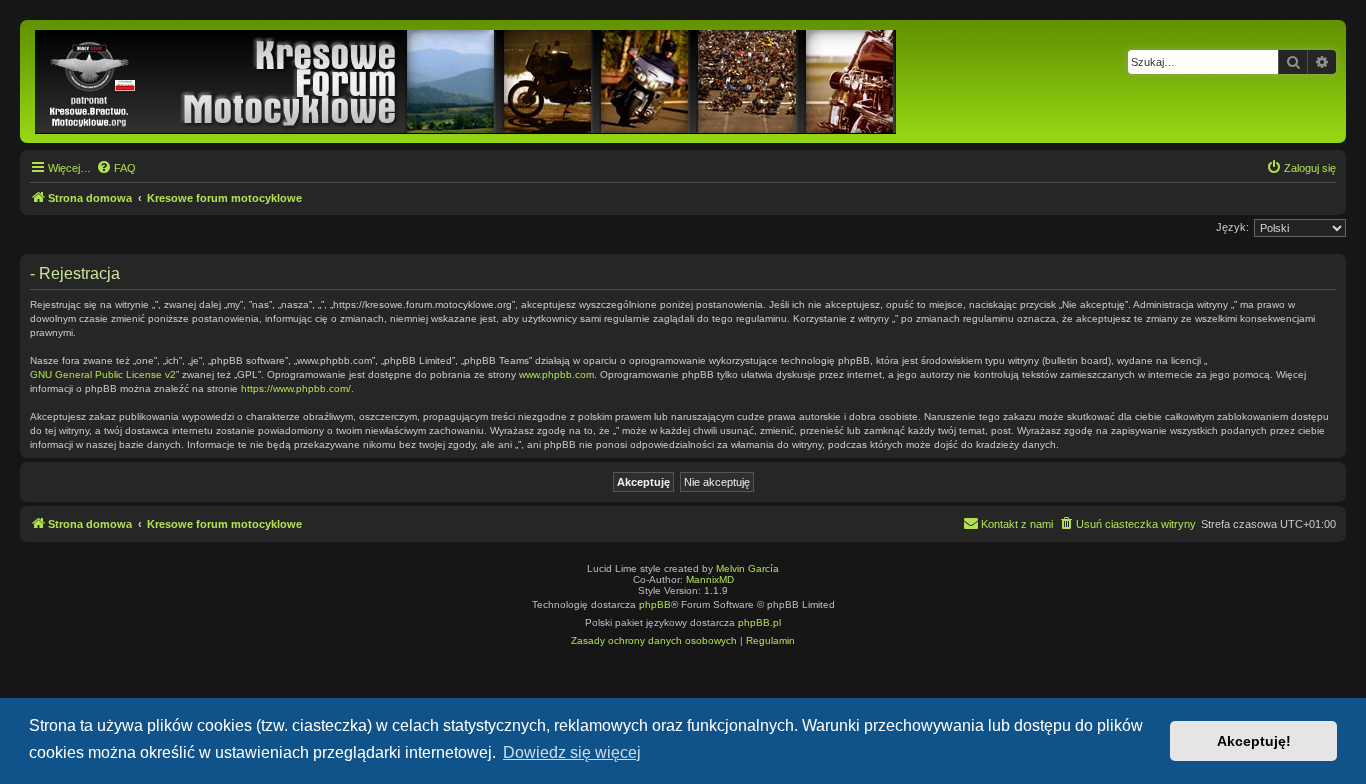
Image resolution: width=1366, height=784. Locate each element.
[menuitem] (116, 168)
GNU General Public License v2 (103, 374)
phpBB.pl (759, 622)
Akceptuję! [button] (1254, 741)
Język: (1232, 227)
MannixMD (710, 579)
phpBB (655, 604)
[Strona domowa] (467, 81)
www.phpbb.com (556, 374)
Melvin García (747, 568)
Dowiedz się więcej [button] (572, 752)
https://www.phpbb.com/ (296, 388)
